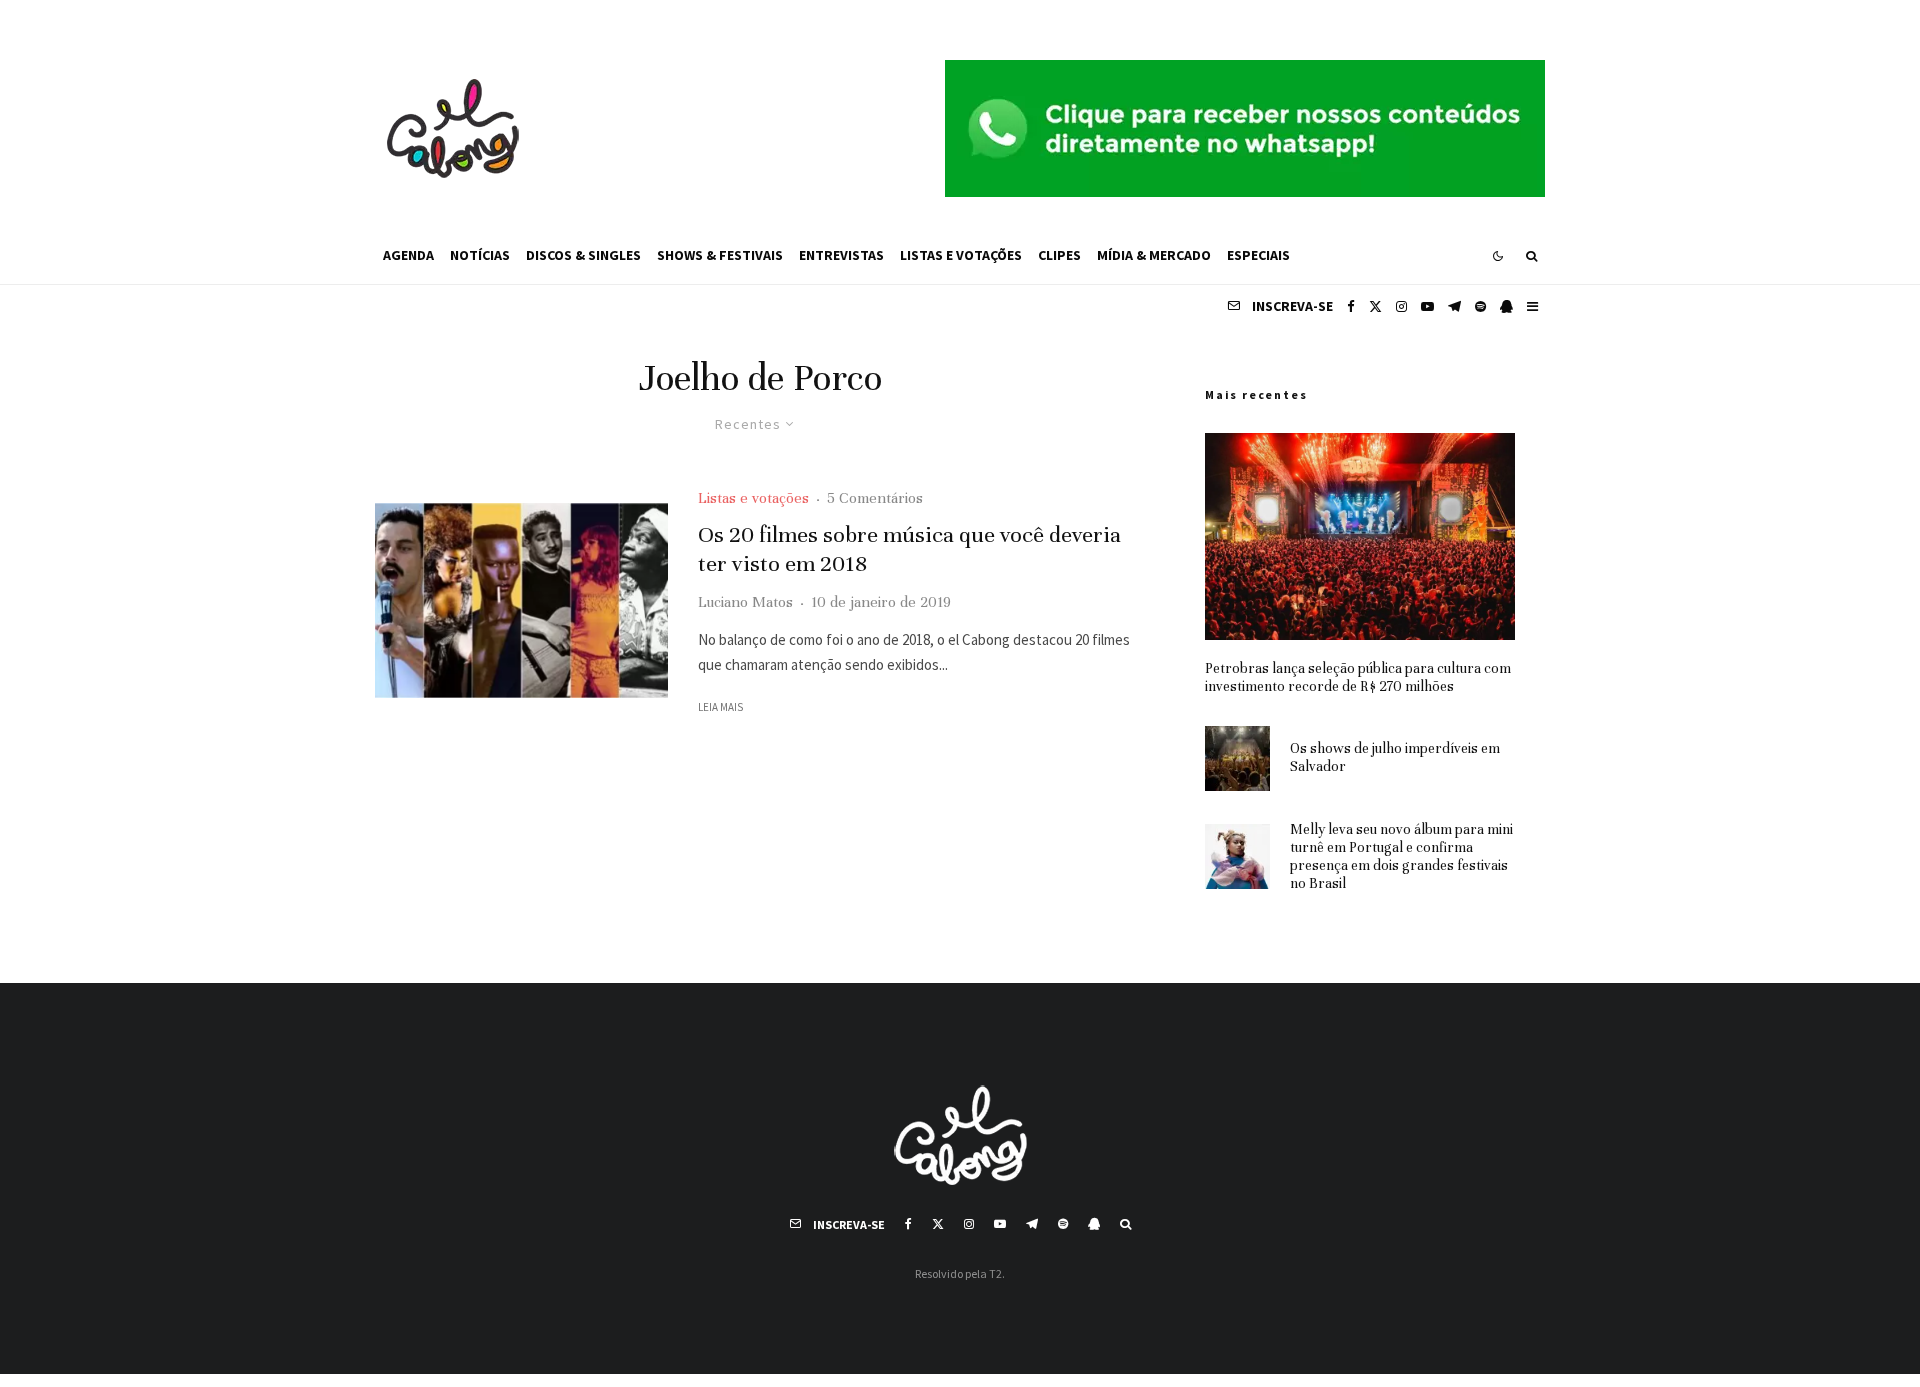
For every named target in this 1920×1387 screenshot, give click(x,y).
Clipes (1059, 255)
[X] (1375, 306)
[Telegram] (1454, 306)
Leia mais (720, 707)
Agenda (408, 255)
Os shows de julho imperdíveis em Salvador (1395, 757)
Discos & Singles (583, 255)
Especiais (1258, 255)
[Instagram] (1401, 306)
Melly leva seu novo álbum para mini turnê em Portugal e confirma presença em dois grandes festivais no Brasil (1401, 856)
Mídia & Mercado (1154, 255)
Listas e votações (961, 255)
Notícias (480, 255)
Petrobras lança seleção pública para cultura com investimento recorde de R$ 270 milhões (1358, 677)
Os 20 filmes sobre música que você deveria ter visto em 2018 (909, 549)
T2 (995, 1273)
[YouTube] (1427, 306)
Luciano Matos (745, 602)
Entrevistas (841, 255)
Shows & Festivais (720, 255)
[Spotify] (1480, 306)
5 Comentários (875, 498)
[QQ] (1506, 306)
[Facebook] (1351, 306)
